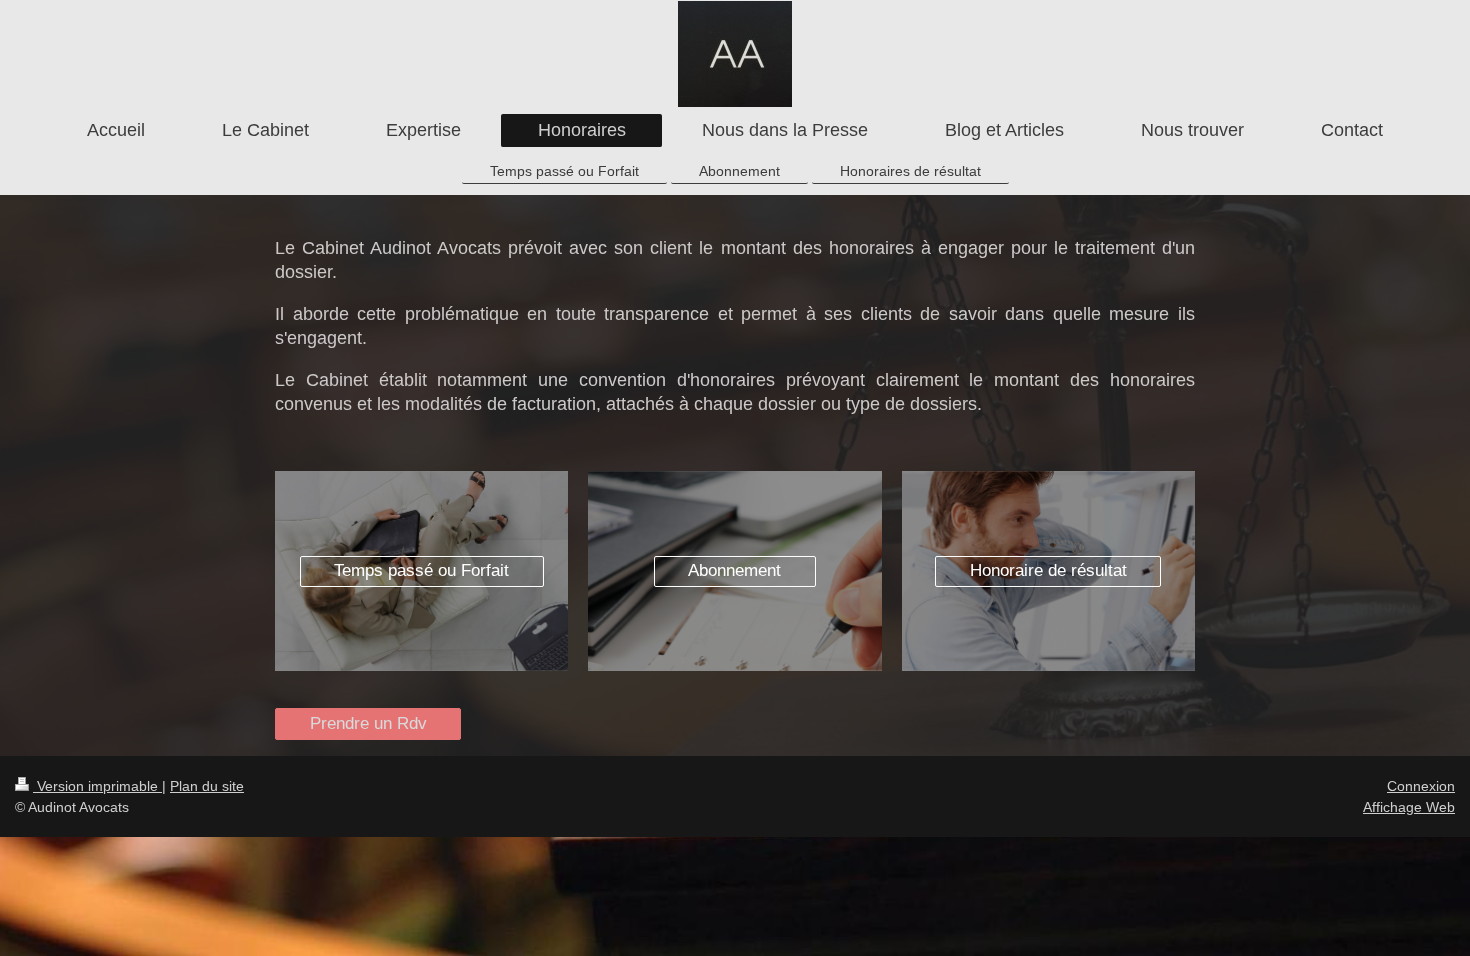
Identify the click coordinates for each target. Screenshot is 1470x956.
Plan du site (207, 786)
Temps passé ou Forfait (421, 570)
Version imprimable (97, 786)
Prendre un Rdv (368, 723)
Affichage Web (1409, 807)
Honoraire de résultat (1048, 570)
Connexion (1421, 786)
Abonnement (734, 570)
